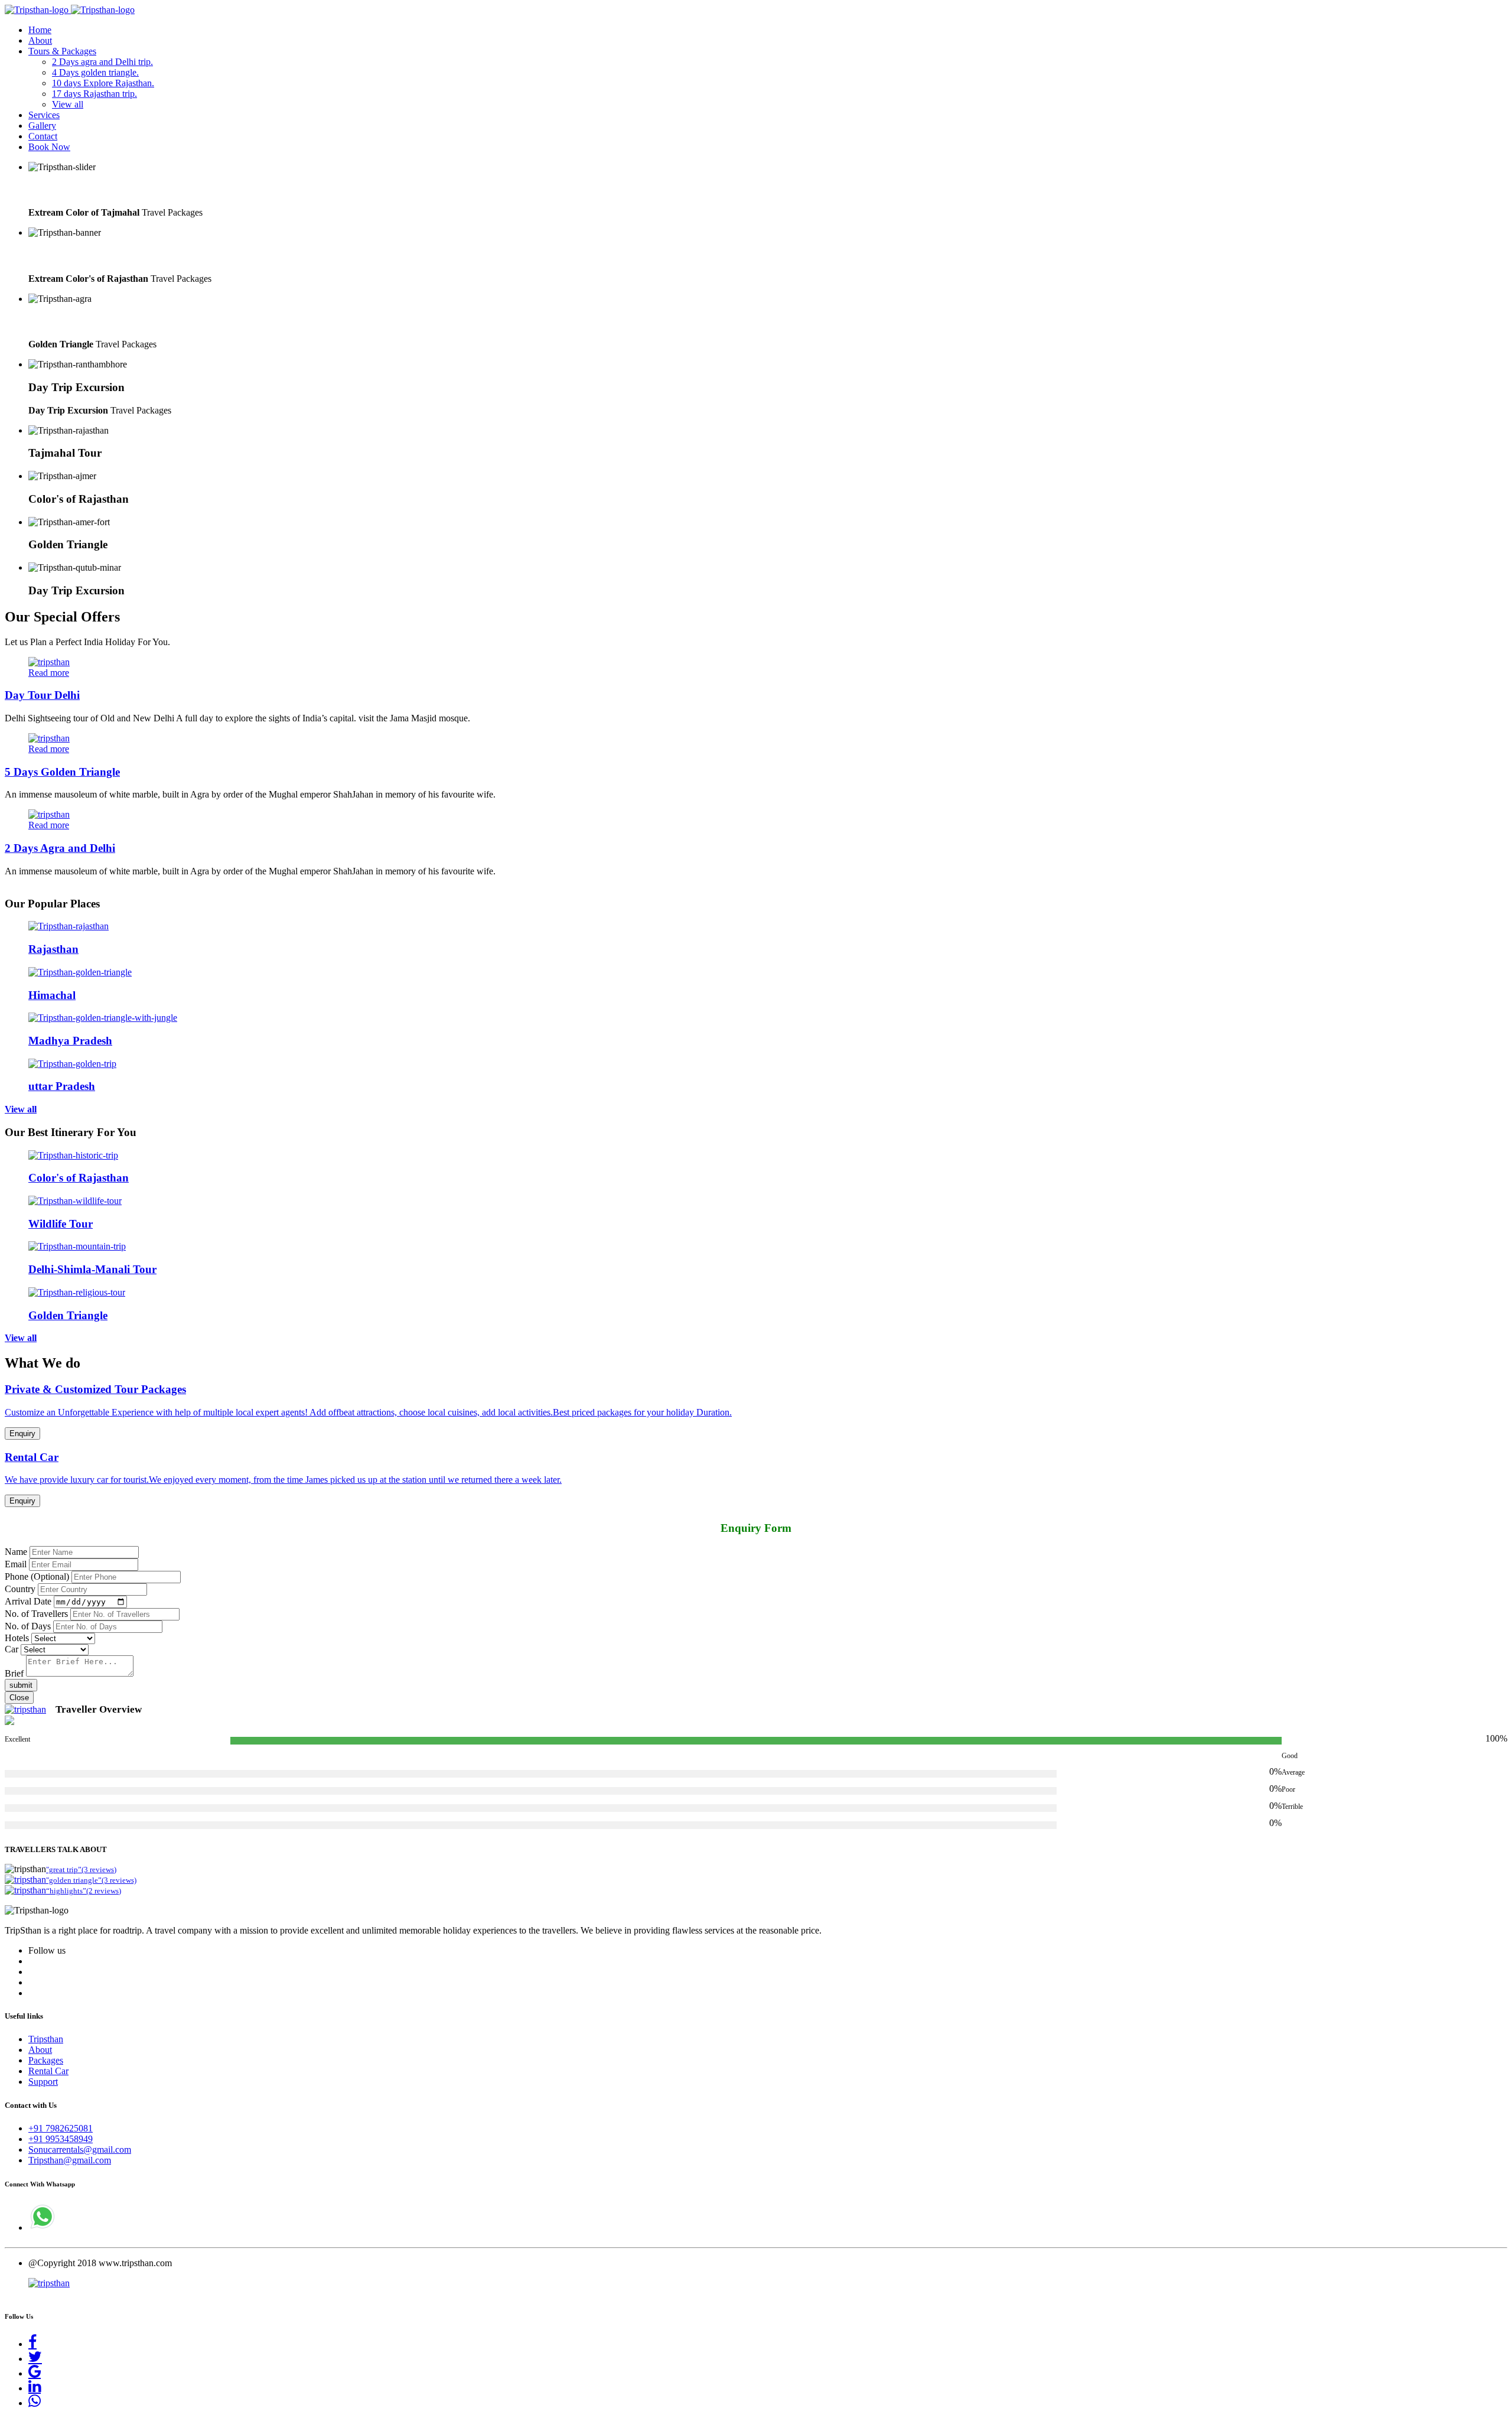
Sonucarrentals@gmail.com (80, 2149)
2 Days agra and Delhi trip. (102, 62)
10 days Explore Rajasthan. (103, 83)
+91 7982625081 (61, 2128)
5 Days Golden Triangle (62, 772)
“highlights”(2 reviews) (84, 1891)
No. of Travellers (36, 1614)
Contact (43, 136)
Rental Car (48, 2071)
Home (40, 30)
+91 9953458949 (61, 2139)
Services (44, 115)
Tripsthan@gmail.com (70, 2160)
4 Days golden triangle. (95, 72)
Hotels (17, 1638)
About (40, 40)
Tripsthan (46, 2039)
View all (68, 104)
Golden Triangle (68, 322)
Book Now (49, 147)
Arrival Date (28, 1601)
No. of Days (28, 1626)
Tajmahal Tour (65, 190)
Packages (46, 2060)
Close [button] (19, 1698)
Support (43, 2082)
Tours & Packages (62, 51)
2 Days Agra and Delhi (60, 848)
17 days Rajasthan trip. (94, 94)
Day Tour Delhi (42, 695)
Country (20, 1589)
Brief (14, 1673)
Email (16, 1564)
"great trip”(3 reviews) (81, 1869)
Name (16, 1552)
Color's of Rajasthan (79, 256)
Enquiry (22, 1433)
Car (12, 1649)
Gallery (42, 126)
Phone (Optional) (37, 1576)
